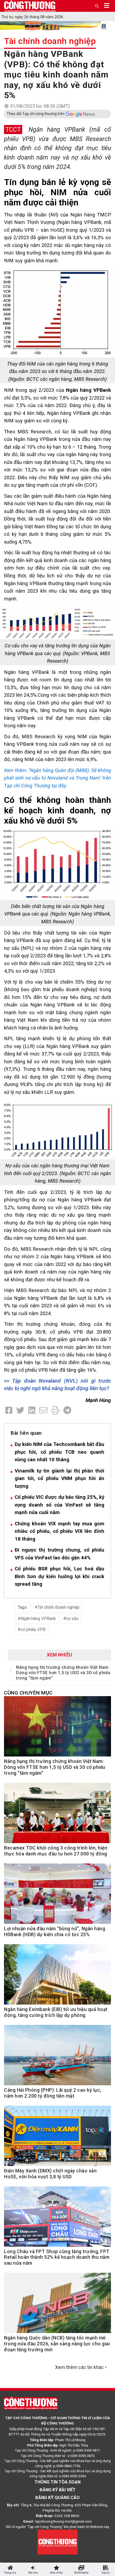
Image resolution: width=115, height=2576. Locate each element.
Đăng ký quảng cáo (57, 2498)
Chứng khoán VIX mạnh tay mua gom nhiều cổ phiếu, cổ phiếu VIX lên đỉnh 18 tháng (60, 1531)
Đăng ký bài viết (58, 2490)
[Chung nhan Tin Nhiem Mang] (57, 2542)
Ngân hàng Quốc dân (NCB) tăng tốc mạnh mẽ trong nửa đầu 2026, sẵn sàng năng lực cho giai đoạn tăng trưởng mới (57, 2344)
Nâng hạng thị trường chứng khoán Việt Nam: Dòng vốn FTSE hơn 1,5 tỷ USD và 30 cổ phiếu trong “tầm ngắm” (63, 1673)
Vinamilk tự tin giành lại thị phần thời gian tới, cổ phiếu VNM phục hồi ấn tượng (60, 1478)
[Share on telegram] (67, 1410)
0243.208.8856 (67, 2516)
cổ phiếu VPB (33, 1630)
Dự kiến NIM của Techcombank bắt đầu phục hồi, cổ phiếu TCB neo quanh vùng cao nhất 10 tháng (60, 1452)
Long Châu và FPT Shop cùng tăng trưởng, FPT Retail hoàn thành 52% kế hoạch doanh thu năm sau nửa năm (57, 2257)
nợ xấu (72, 1619)
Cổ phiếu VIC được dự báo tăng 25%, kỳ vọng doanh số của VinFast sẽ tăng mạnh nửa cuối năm (60, 1505)
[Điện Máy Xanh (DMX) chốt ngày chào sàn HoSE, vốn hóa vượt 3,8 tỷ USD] (57, 2139)
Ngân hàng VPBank (38, 1619)
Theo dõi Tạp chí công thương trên (36, 114)
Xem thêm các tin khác (79, 2367)
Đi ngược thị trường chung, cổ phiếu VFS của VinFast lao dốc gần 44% (60, 1554)
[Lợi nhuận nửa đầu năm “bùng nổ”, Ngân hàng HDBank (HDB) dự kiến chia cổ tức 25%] (57, 1897)
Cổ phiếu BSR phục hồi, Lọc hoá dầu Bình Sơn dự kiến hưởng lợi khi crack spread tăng (60, 1576)
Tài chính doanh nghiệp (50, 41)
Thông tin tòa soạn (57, 2482)
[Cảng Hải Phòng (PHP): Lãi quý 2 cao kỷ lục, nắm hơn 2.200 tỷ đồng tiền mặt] (57, 2058)
